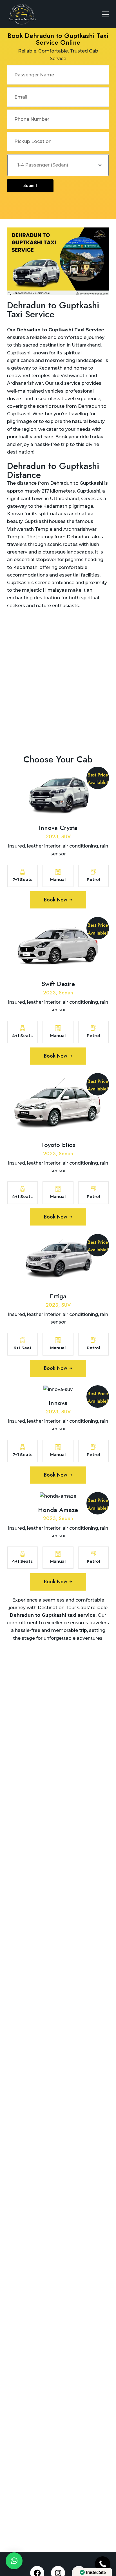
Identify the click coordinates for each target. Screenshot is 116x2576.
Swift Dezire (58, 984)
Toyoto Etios (58, 1145)
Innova (58, 1403)
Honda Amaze (58, 1510)
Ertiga (58, 1296)
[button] (14, 2561)
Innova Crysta (58, 828)
